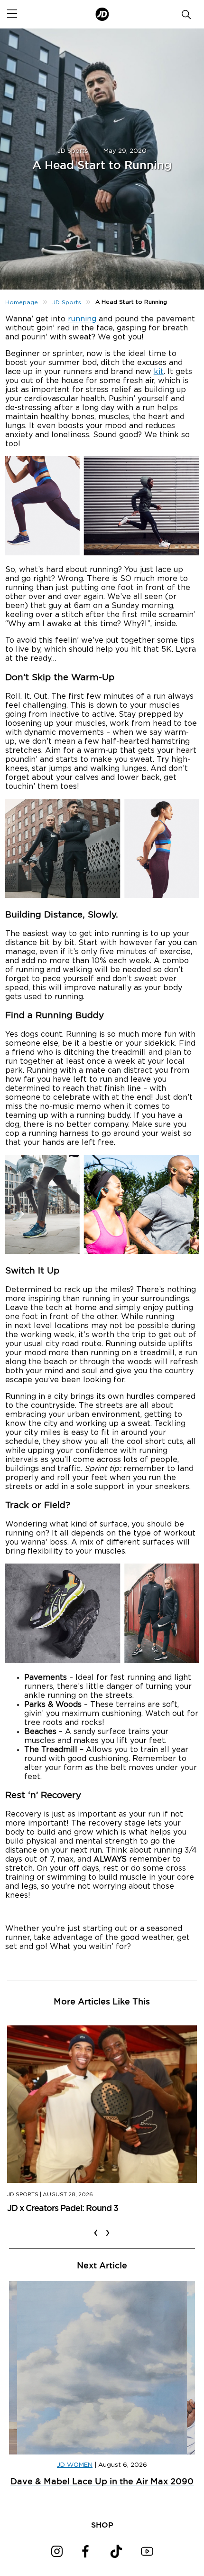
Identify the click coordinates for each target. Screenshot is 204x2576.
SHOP (102, 2525)
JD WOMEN (75, 2465)
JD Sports (73, 151)
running (82, 319)
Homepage (22, 302)
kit (159, 372)
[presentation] (96, 2227)
